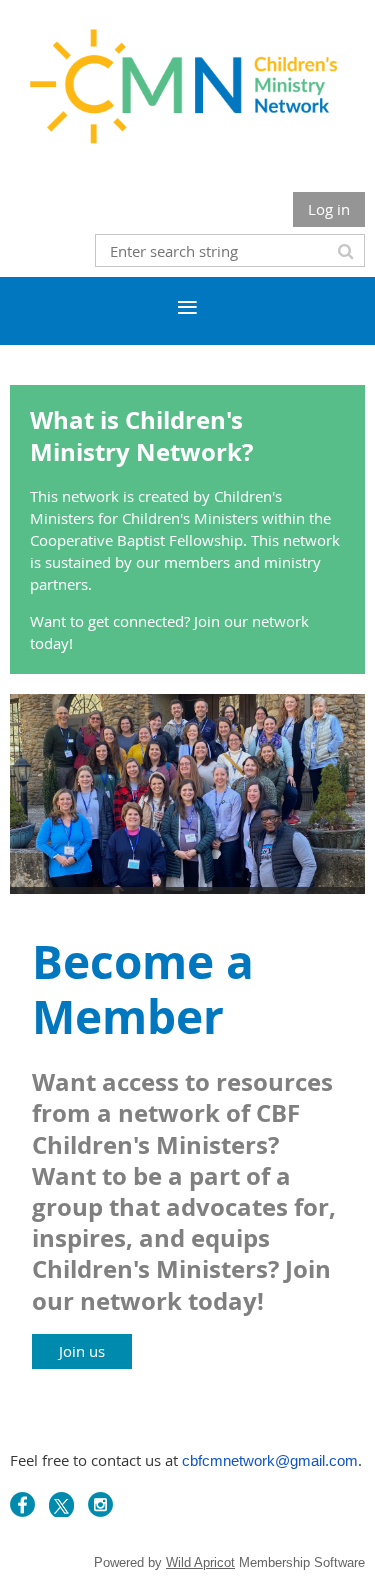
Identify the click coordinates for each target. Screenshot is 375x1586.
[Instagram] (100, 1504)
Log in (329, 209)
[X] (61, 1504)
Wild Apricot (200, 1562)
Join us (82, 1351)
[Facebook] (22, 1504)
